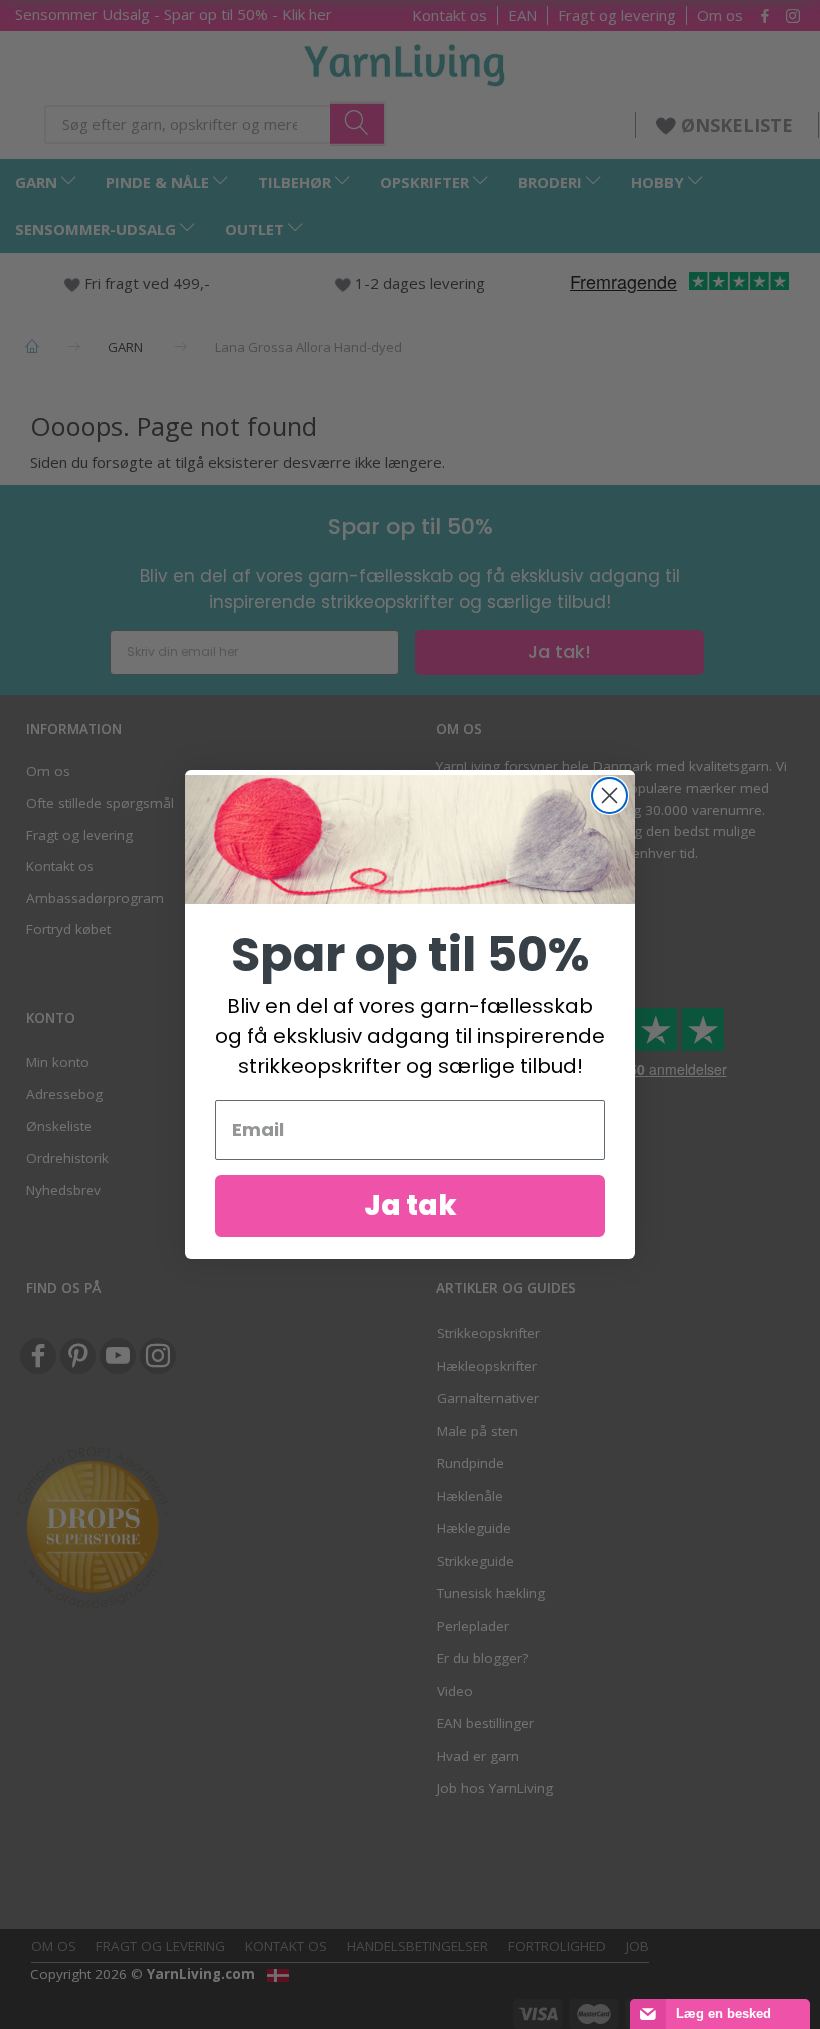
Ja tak (410, 1205)
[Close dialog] (609, 795)
